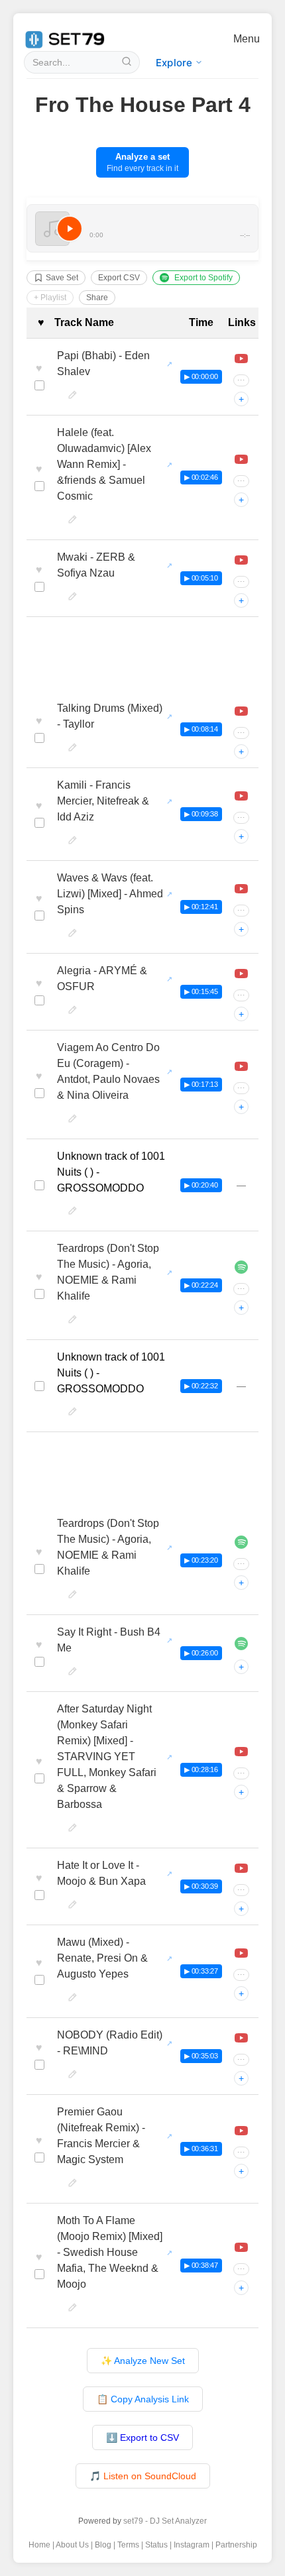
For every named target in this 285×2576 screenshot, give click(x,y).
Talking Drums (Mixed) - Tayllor (110, 716)
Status (156, 2545)
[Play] (70, 229)
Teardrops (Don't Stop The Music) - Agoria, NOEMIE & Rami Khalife (108, 1272)
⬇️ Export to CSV (142, 2437)
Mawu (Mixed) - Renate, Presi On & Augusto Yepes (102, 1958)
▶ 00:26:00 (201, 1653)
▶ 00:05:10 (201, 578)
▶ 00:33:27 (201, 1971)
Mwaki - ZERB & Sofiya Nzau (96, 565)
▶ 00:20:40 (201, 1185)
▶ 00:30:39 (201, 1886)
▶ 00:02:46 (201, 477)
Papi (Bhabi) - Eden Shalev (103, 364)
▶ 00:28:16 (201, 1769)
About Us (72, 2545)
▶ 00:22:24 (201, 1285)
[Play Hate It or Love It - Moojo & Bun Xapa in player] (241, 1868)
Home (39, 2545)
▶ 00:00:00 (201, 376)
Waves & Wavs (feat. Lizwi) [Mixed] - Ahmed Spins (110, 894)
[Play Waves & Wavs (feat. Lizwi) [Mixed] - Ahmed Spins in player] (241, 889)
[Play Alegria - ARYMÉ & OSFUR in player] (241, 974)
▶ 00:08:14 (201, 729)
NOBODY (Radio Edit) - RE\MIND (110, 2043)
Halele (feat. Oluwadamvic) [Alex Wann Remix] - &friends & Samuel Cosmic (104, 464)
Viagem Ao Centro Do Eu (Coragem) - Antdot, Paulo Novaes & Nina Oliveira (108, 1071)
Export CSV (119, 278)
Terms (128, 2545)
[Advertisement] (142, 657)
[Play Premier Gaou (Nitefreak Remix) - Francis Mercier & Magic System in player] (241, 2131)
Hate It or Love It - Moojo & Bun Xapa (101, 1873)
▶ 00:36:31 (201, 2149)
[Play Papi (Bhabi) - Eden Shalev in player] (241, 359)
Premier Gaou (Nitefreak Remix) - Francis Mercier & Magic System (101, 2136)
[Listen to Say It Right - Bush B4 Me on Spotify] (241, 1644)
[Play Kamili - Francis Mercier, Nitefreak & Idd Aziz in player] (241, 796)
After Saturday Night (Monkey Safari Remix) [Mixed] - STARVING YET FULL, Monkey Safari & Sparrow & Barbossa (107, 1757)
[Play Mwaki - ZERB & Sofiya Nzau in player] (241, 560)
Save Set (62, 278)
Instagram (192, 2545)
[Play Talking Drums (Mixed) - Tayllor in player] (241, 711)
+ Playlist (50, 298)
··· (241, 380)
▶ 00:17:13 (201, 1084)
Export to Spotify (203, 278)
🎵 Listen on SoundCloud (143, 2476)
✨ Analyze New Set (143, 2361)
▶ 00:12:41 (201, 907)
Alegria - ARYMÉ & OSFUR (102, 979)
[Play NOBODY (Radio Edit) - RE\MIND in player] (241, 2038)
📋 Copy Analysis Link (143, 2399)
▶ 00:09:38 (201, 814)
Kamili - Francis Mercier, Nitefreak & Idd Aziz (103, 801)
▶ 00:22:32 (201, 1386)
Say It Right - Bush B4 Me (109, 1640)
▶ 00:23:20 (201, 1560)
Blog (103, 2545)
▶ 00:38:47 (201, 2265)
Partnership (236, 2545)
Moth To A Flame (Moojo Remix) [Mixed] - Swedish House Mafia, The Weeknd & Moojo (110, 2252)
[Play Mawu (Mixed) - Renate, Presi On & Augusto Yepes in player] (241, 1953)
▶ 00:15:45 (201, 991)
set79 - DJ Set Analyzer (165, 2521)
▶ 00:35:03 (201, 2056)
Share (97, 298)
